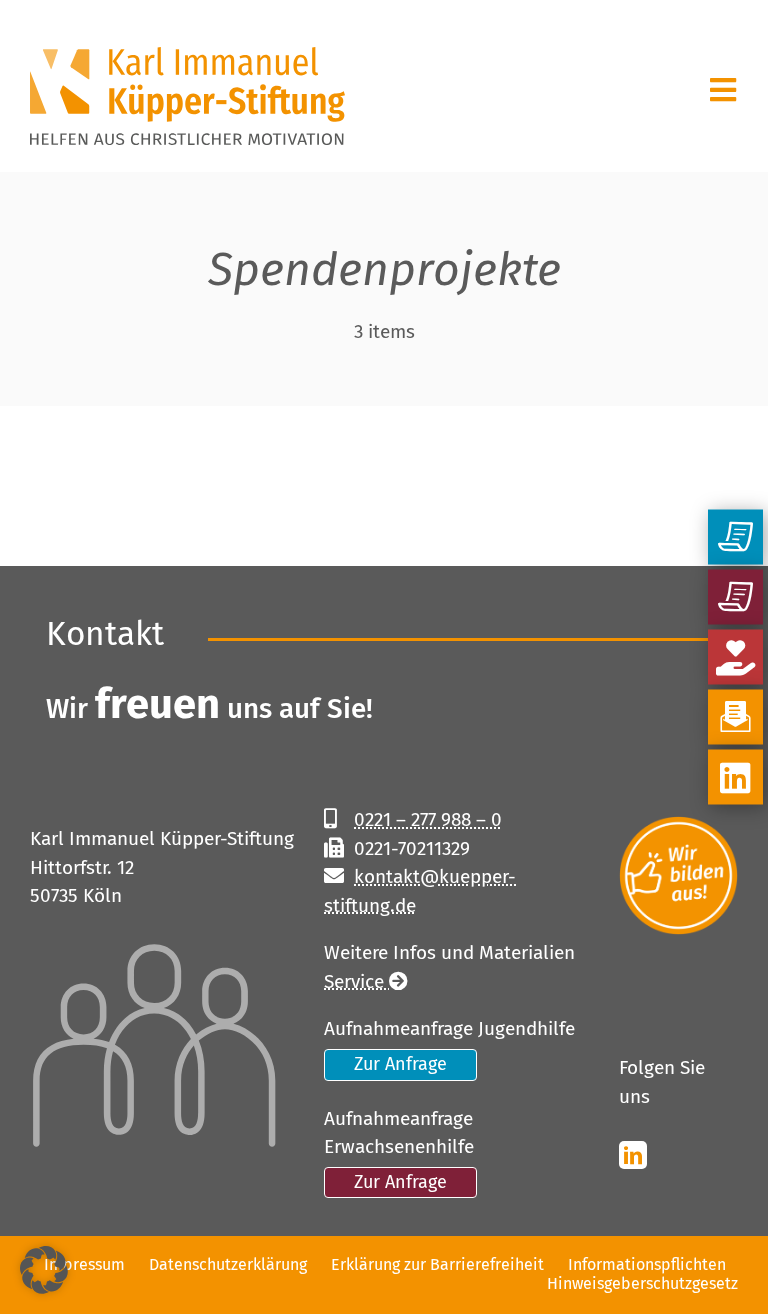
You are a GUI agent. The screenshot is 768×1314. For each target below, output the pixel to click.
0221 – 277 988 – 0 (428, 819)
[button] (44, 1270)
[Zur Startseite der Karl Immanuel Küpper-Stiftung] (108, 86)
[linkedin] (633, 1155)
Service (356, 981)
